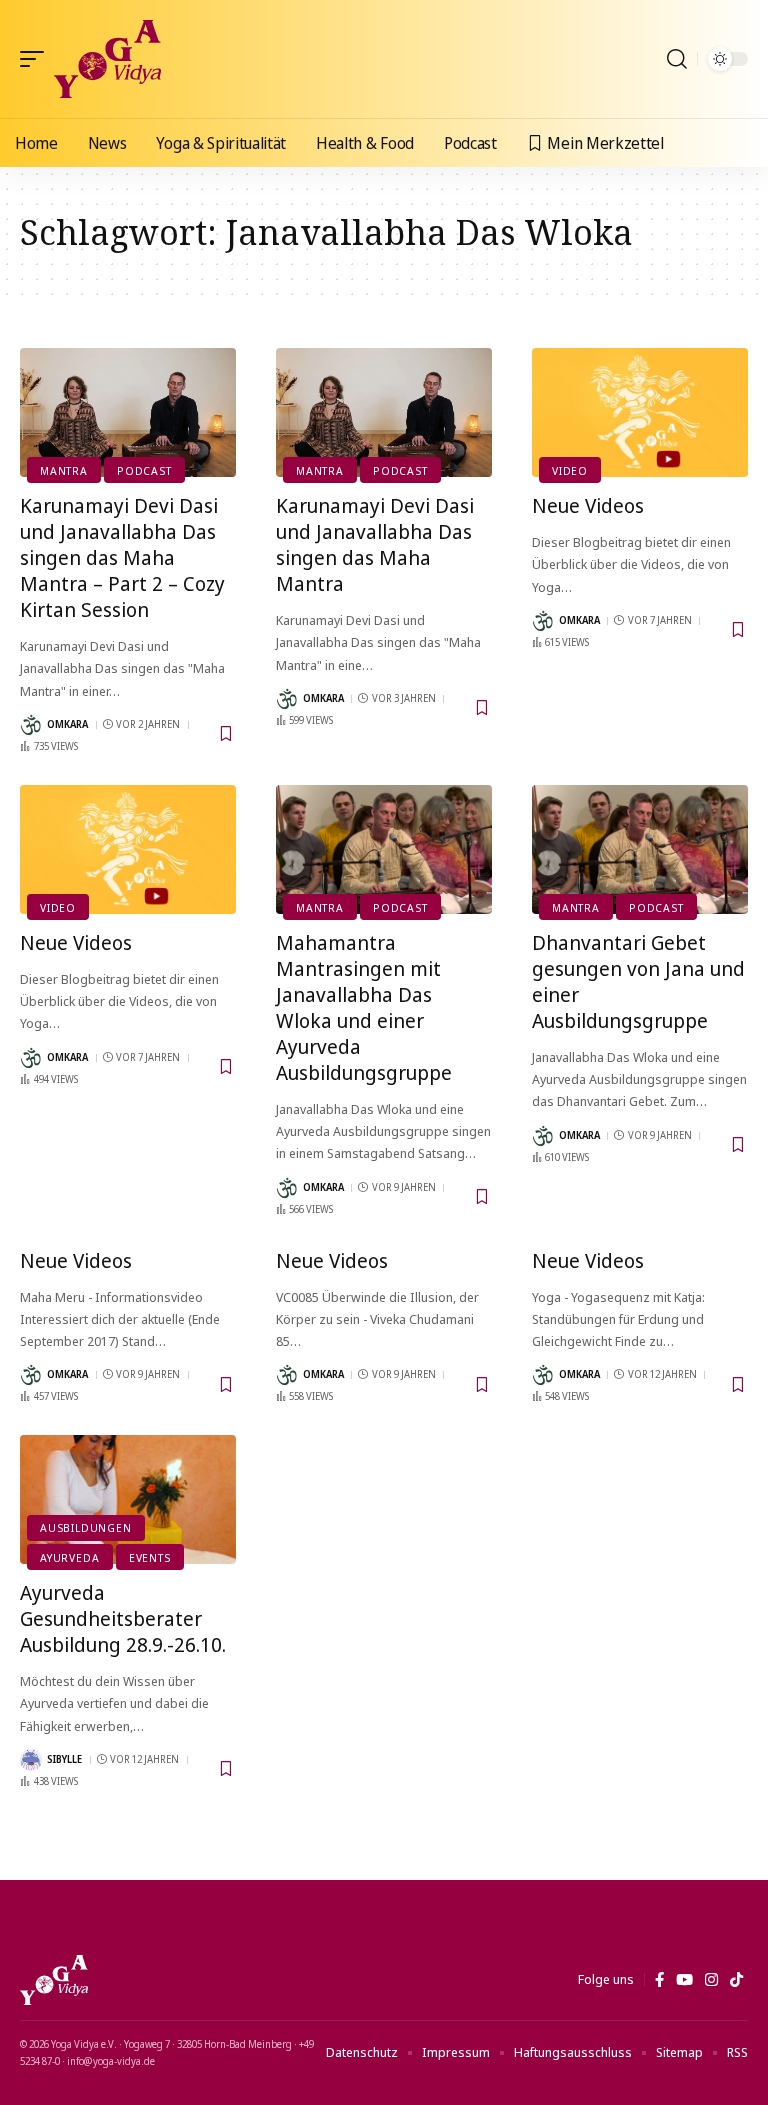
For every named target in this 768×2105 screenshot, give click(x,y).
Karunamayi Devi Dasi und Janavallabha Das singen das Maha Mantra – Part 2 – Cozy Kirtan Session (122, 557)
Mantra (64, 470)
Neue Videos (588, 505)
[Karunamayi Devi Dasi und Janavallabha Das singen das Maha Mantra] (384, 413)
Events (150, 1557)
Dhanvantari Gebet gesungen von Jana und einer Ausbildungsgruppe (638, 981)
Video (570, 470)
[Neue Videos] (640, 413)
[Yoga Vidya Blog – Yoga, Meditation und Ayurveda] (54, 1980)
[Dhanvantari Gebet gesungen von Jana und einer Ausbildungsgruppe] (640, 850)
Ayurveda (69, 1557)
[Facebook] (659, 1980)
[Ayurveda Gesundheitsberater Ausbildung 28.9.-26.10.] (128, 1500)
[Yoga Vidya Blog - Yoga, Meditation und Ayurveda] (107, 59)
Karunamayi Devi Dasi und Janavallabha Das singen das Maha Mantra (375, 544)
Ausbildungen (85, 1527)
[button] (37, 59)
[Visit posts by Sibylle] (31, 1760)
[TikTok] (736, 1980)
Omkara (67, 724)
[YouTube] (684, 1980)
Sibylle (64, 1759)
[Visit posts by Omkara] (31, 725)
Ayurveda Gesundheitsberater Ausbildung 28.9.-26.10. (123, 1618)
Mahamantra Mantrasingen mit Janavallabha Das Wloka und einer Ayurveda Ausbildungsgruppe (364, 1007)
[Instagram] (711, 1980)
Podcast (144, 470)
